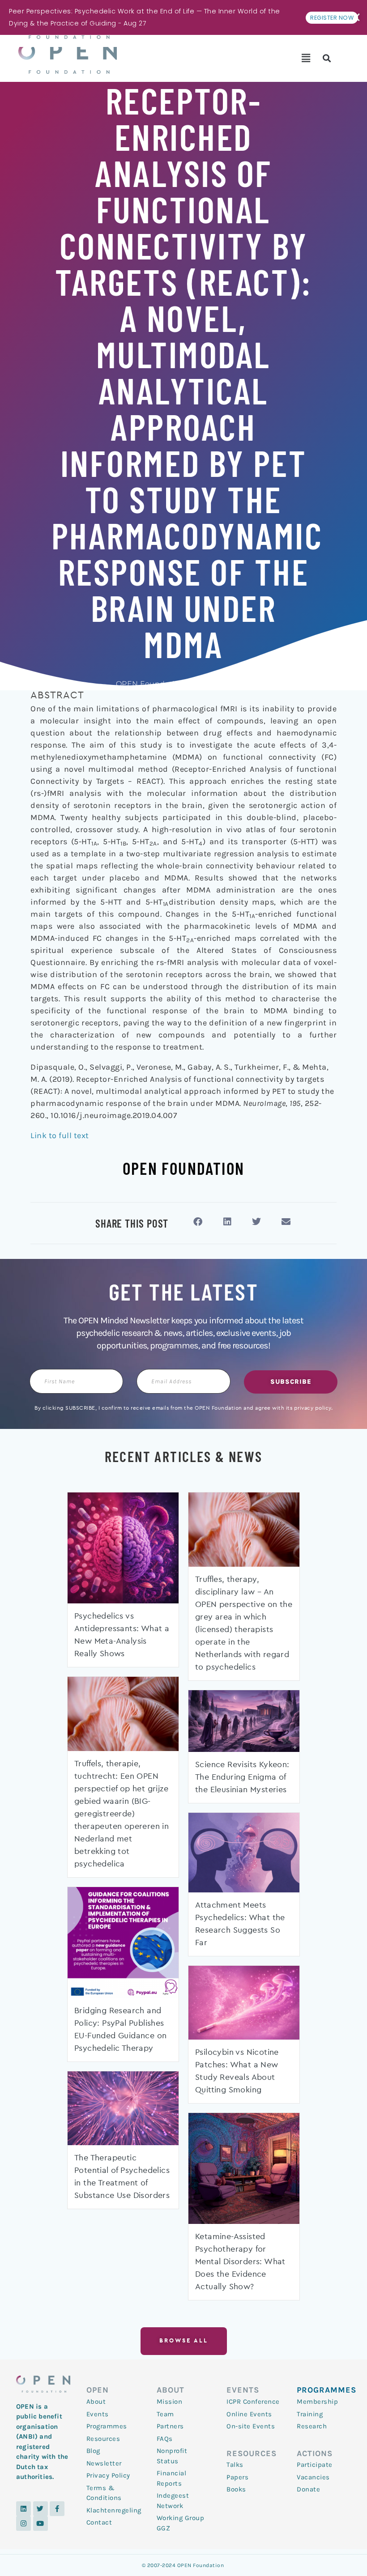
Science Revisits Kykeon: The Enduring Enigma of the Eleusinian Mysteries (242, 1777)
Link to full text (60, 1135)
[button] (306, 58)
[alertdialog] (183, 17)
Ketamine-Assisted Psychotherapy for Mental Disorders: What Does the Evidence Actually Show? (240, 2262)
